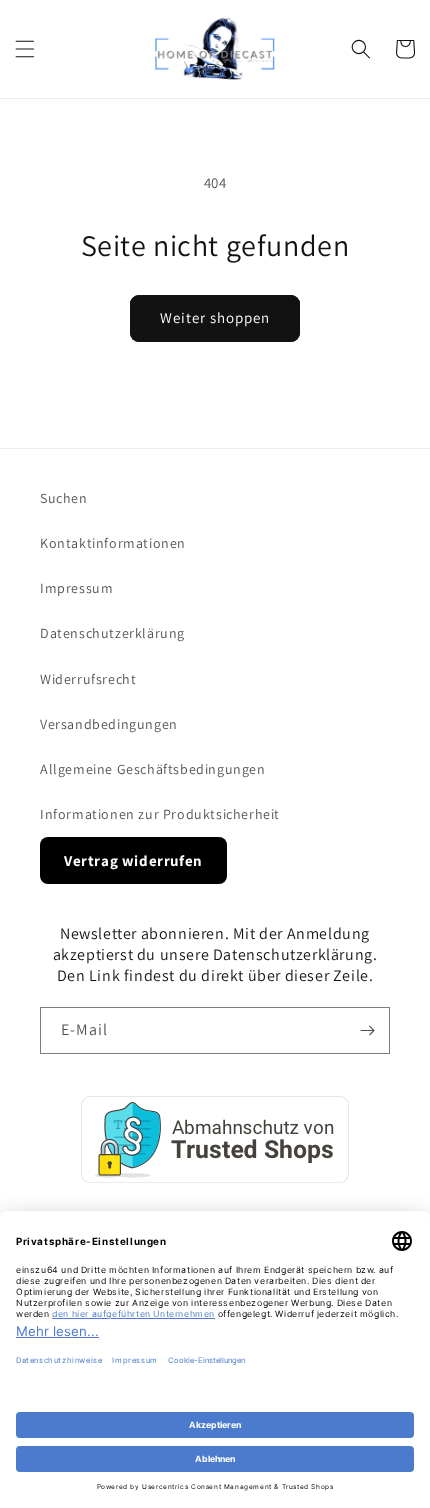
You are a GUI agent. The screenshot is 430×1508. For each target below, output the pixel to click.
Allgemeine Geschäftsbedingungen (153, 769)
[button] (25, 49)
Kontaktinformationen (113, 543)
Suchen (64, 498)
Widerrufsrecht (88, 679)
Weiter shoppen (215, 317)
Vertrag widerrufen (133, 860)
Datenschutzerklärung (112, 633)
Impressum (76, 588)
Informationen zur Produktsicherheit (160, 814)
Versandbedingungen (109, 724)
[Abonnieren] (367, 1030)
